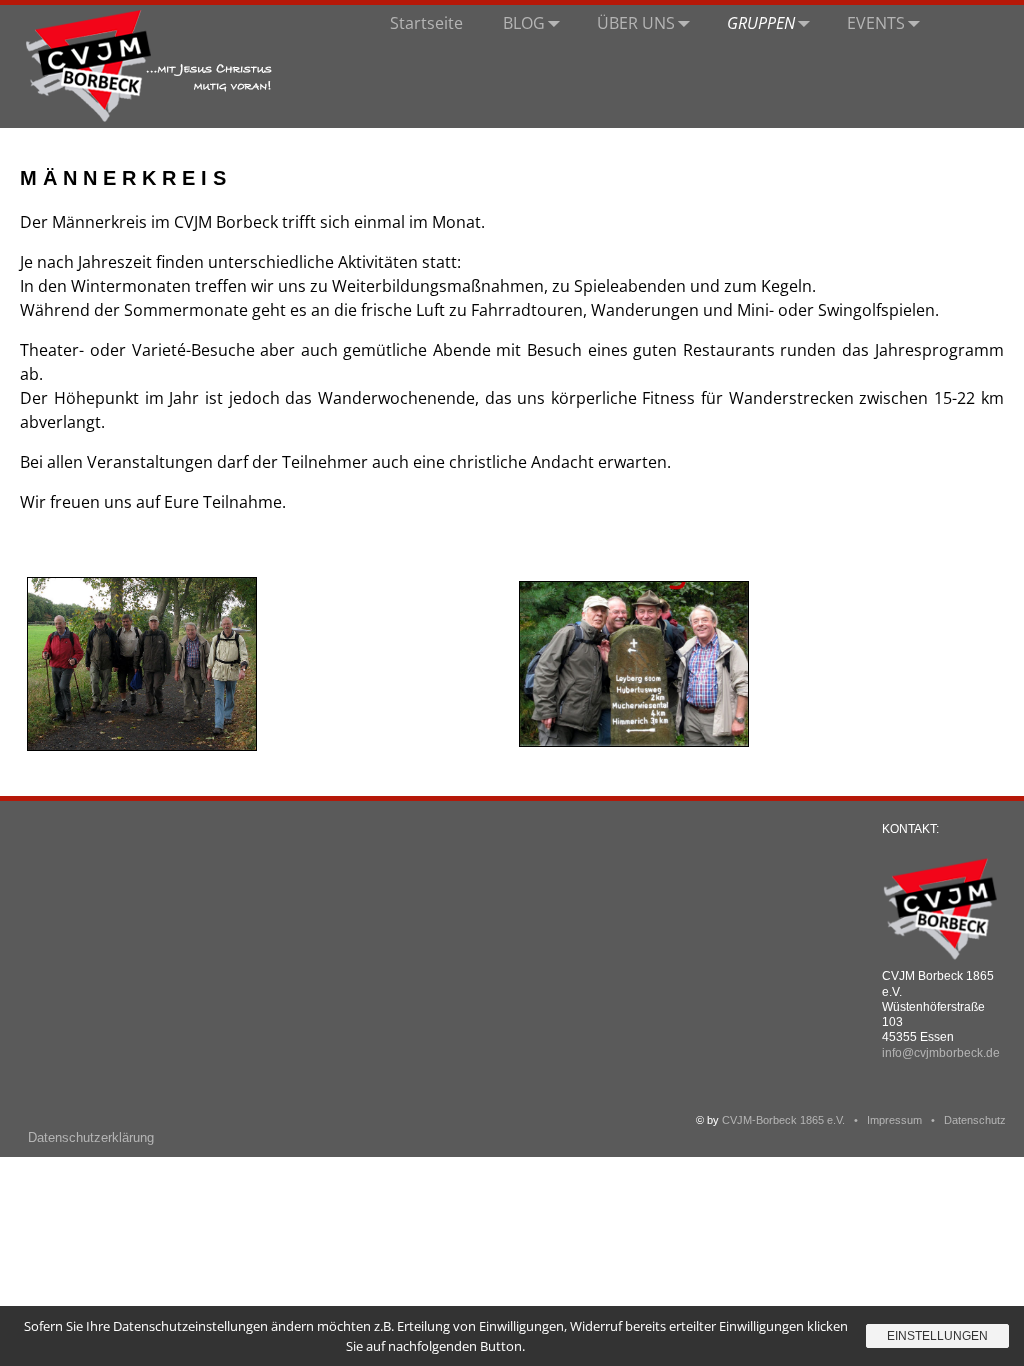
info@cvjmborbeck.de (941, 1053)
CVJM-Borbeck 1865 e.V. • (794, 1120)
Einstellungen (937, 1336)
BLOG (524, 23)
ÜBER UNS (636, 23)
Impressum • (905, 1120)
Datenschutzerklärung (91, 1137)
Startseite (426, 23)
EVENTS (876, 23)
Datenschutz (975, 1120)
